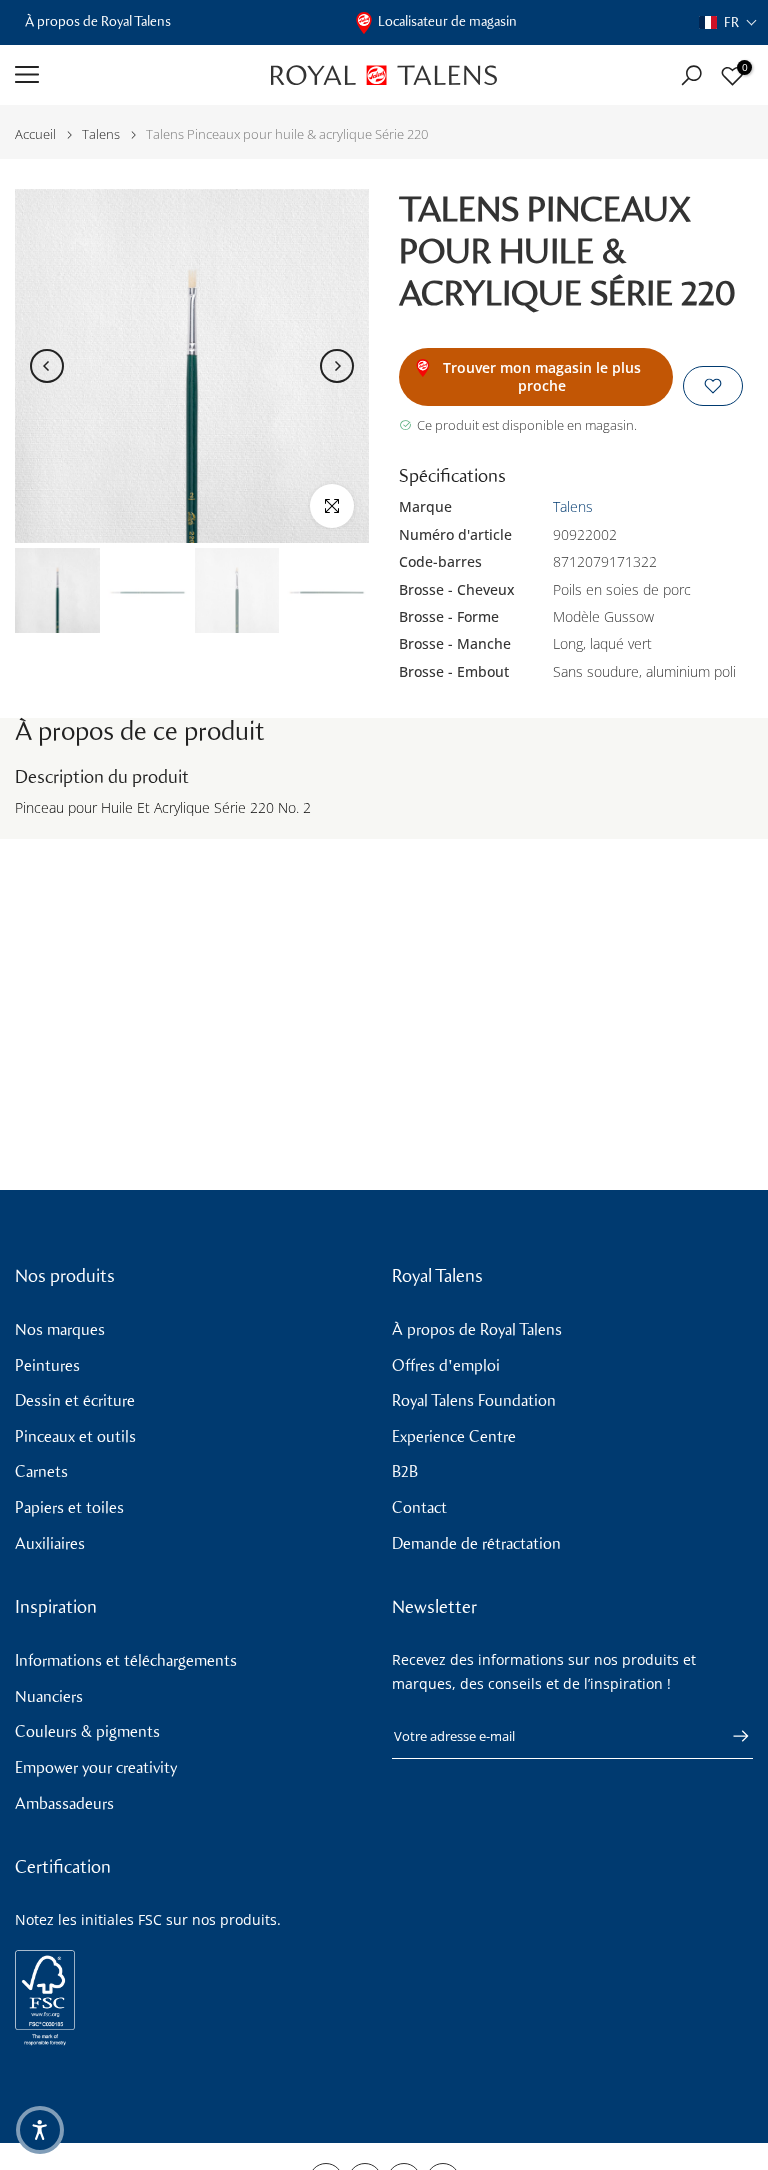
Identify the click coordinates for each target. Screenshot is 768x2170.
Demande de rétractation (476, 1543)
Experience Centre (454, 1436)
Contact (419, 1507)
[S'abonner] (731, 1736)
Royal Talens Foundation (474, 1400)
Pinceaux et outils (75, 1436)
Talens (101, 134)
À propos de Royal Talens (98, 21)
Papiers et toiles (69, 1507)
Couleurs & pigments (87, 1731)
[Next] (337, 366)
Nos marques (60, 1329)
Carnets (41, 1471)
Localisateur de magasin (447, 21)
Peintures (47, 1365)
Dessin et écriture (75, 1400)
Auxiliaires (50, 1543)
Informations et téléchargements (126, 1660)
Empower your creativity (96, 1767)
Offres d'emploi (446, 1365)
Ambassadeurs (64, 1803)
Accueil (35, 134)
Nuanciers (49, 1696)
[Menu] (128, 75)
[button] (728, 22)
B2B (405, 1471)
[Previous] (47, 366)
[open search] (691, 75)
